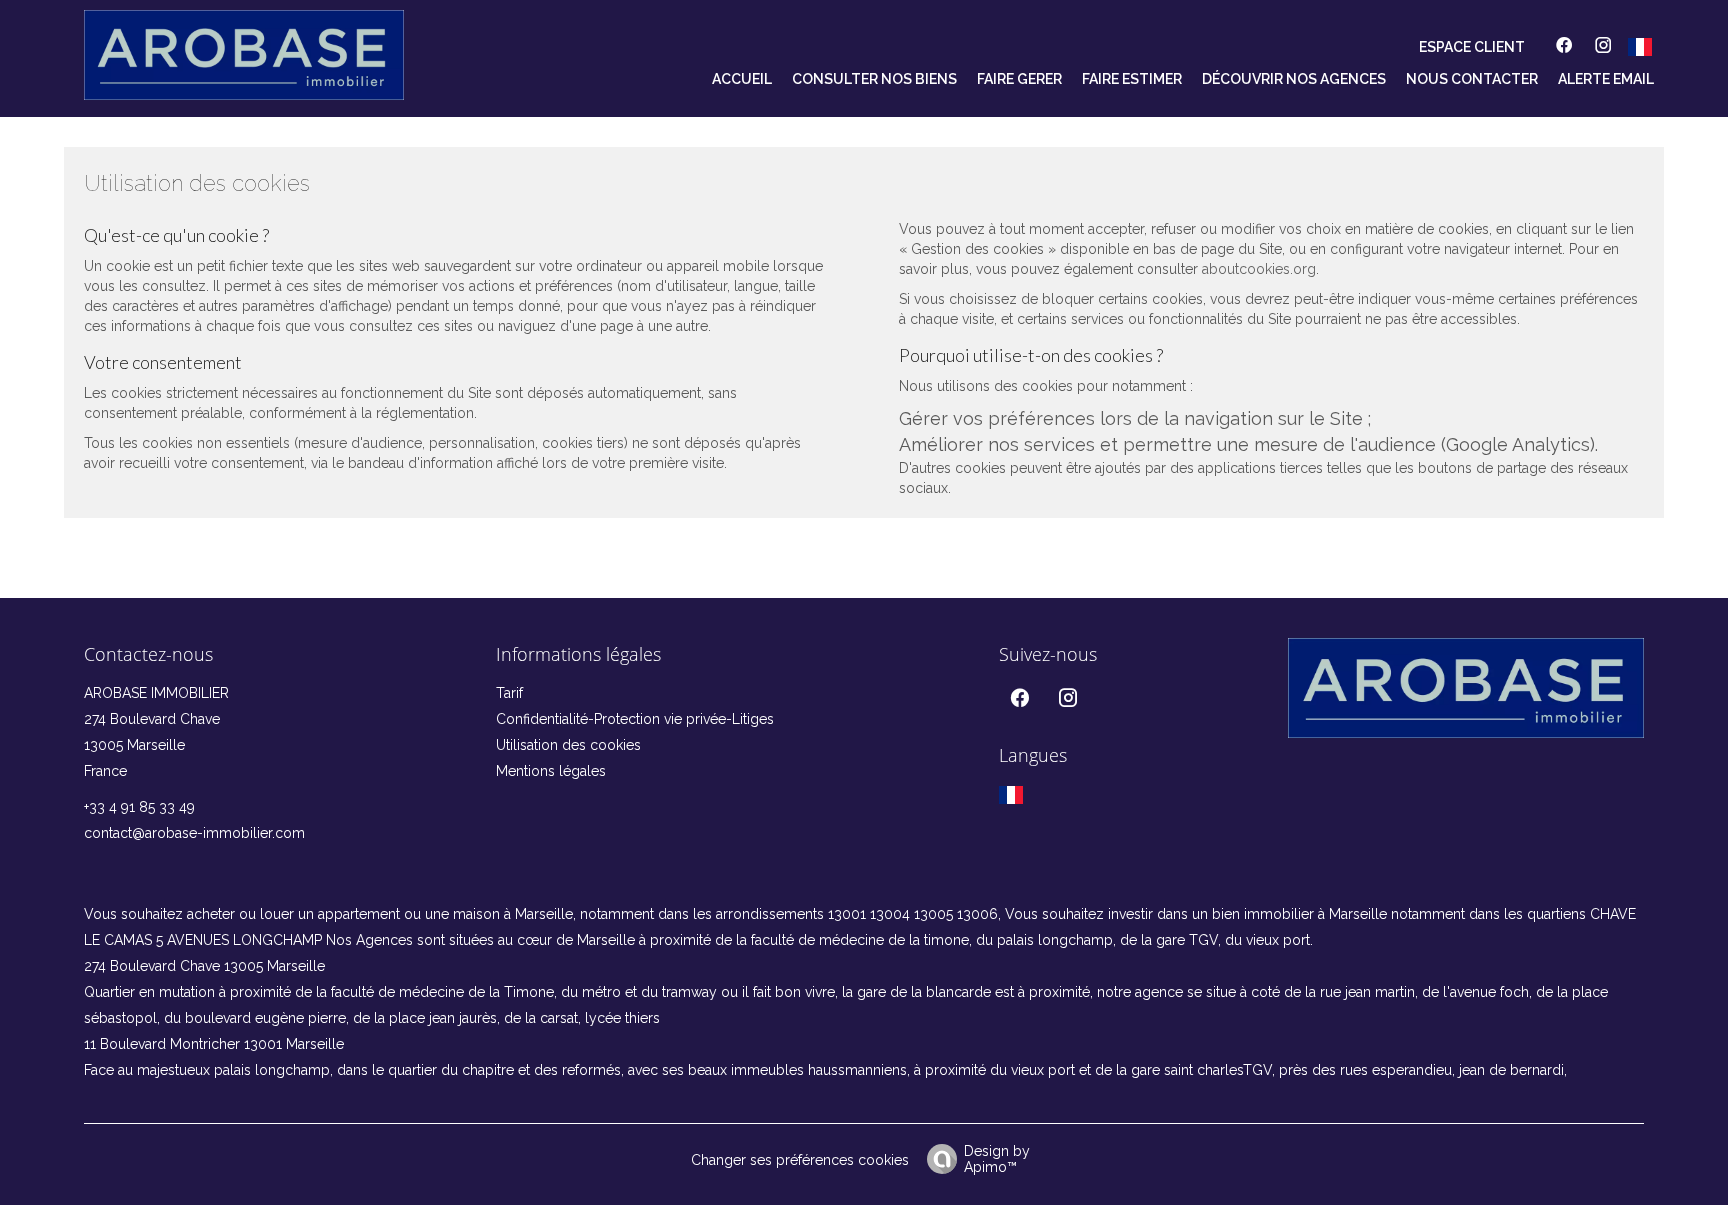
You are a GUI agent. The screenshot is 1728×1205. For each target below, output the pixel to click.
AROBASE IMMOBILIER (156, 693)
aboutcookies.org (1259, 269)
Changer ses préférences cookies (800, 1160)
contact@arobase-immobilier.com (194, 833)
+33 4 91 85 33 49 (139, 807)
